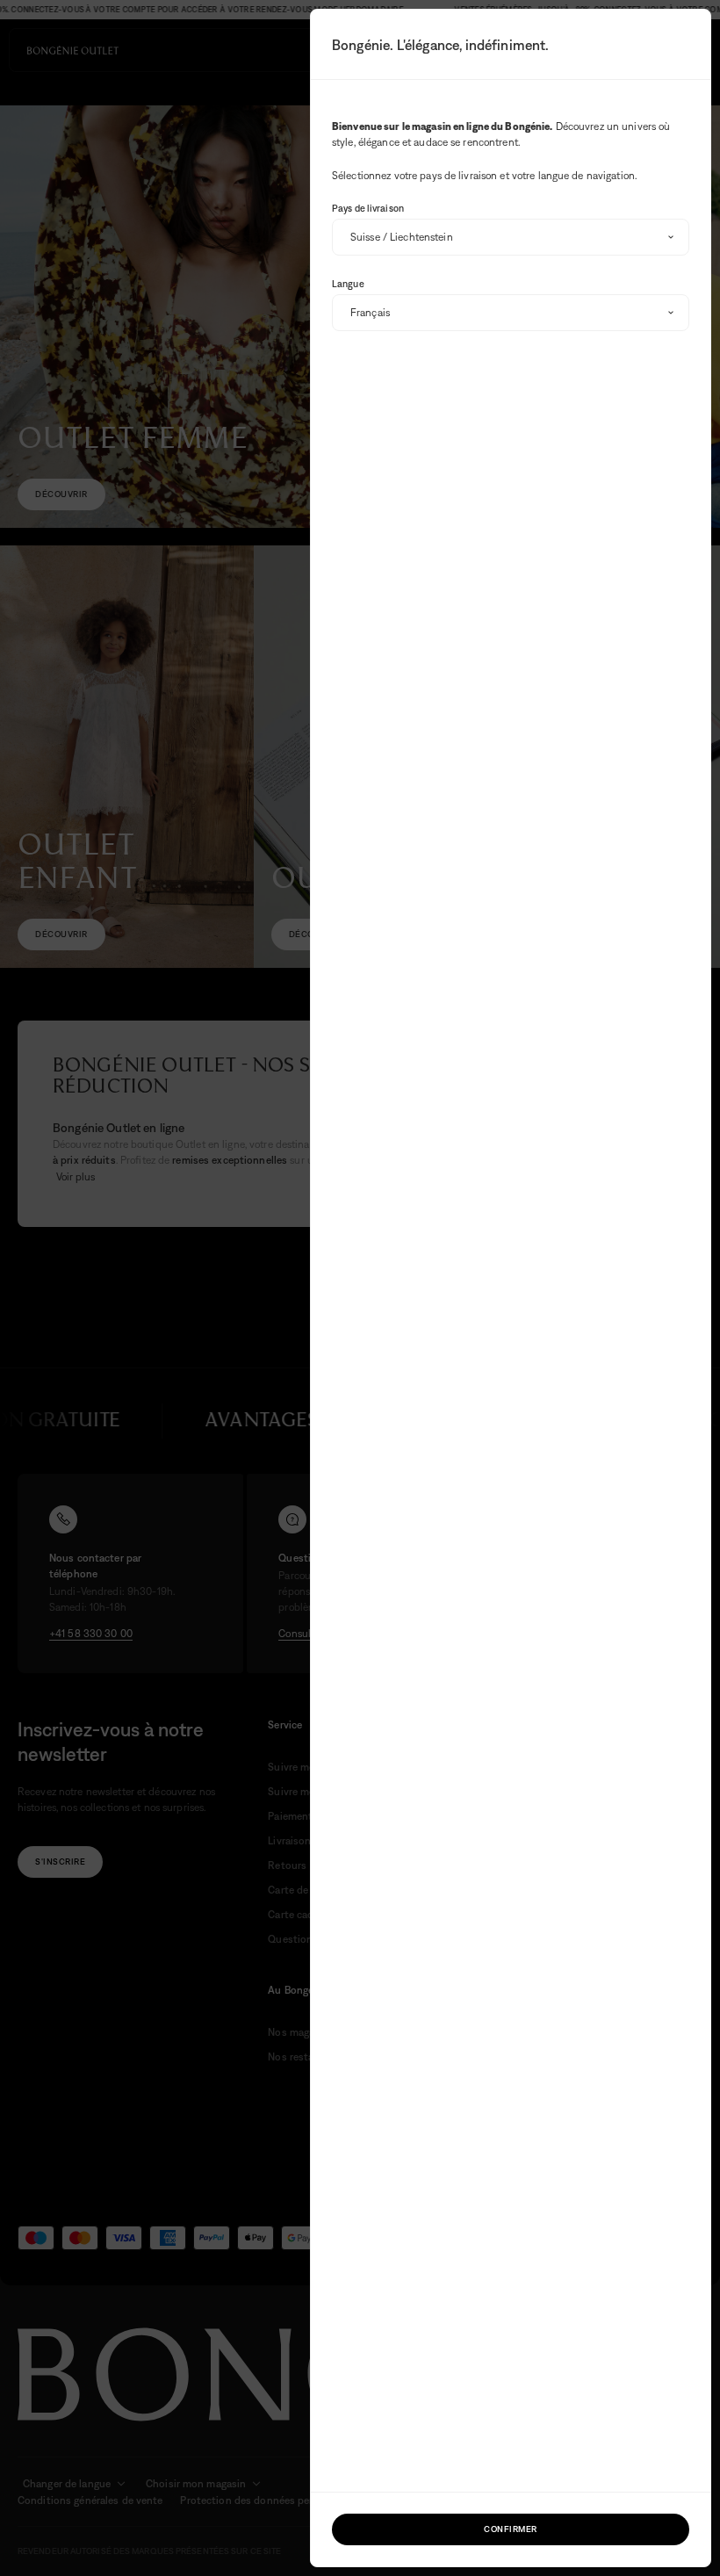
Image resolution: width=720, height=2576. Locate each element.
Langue (348, 284)
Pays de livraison (368, 208)
